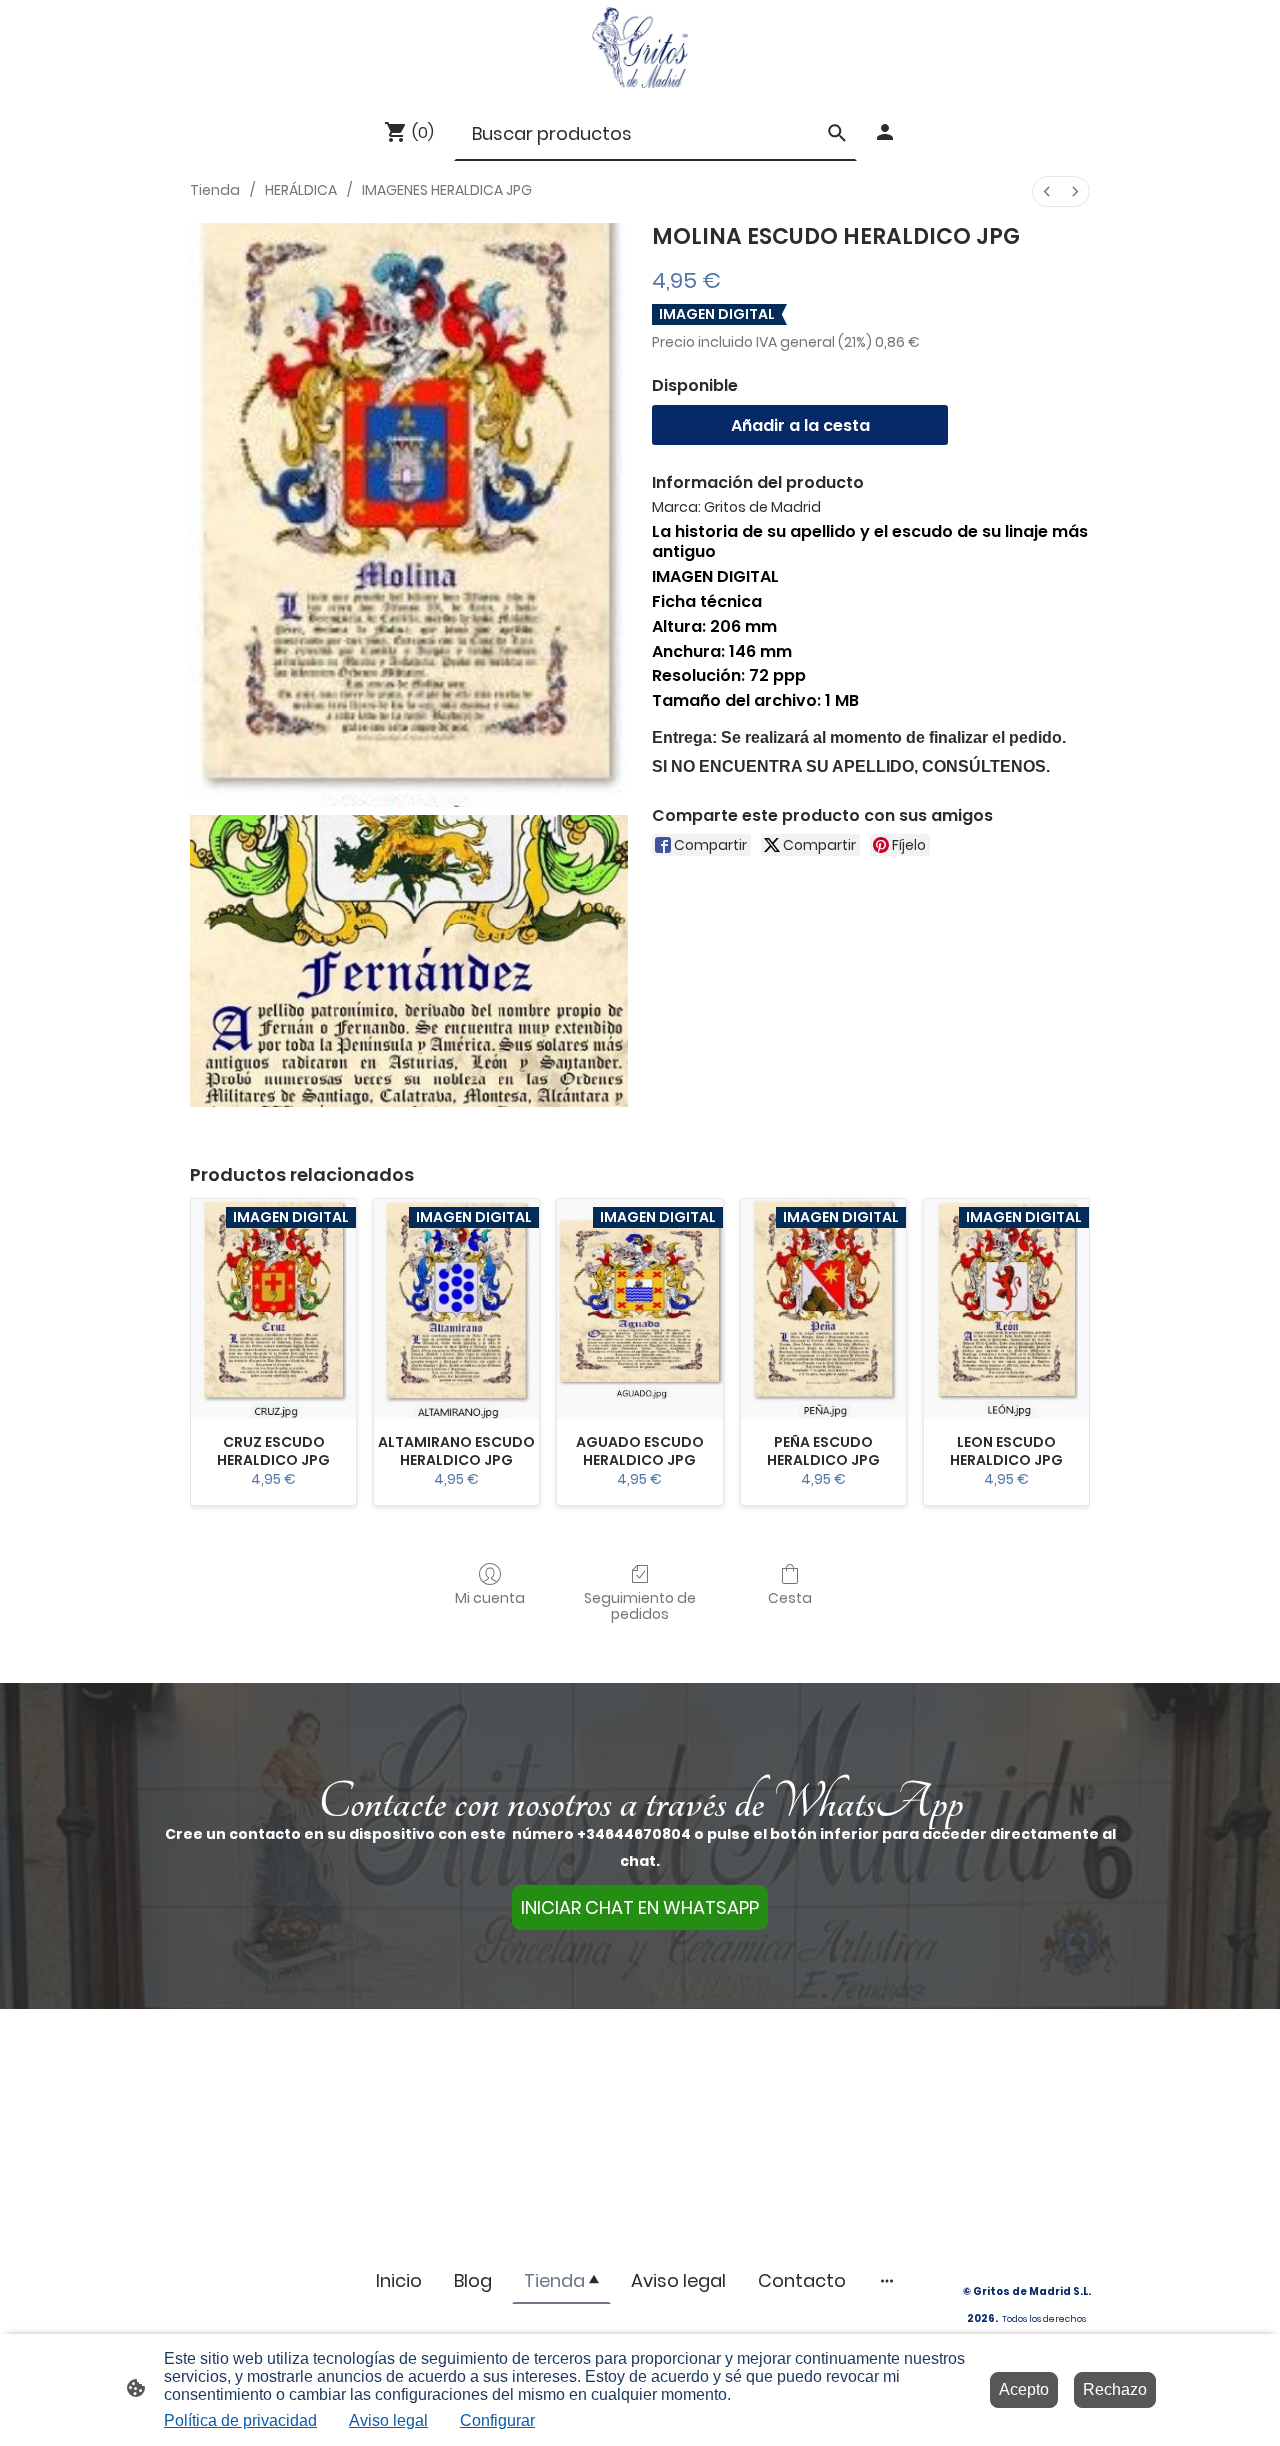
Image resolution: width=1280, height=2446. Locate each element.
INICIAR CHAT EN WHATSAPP (640, 1907)
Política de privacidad (240, 2420)
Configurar (497, 2420)
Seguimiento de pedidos (640, 1606)
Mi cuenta (490, 1597)
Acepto (1024, 2389)
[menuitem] (1047, 191)
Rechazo (1115, 2389)
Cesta (790, 1597)
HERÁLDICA (301, 190)
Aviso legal (388, 2420)
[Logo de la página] (639, 47)
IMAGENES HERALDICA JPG (447, 190)
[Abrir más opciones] (887, 2280)
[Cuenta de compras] (885, 132)
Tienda (215, 190)
